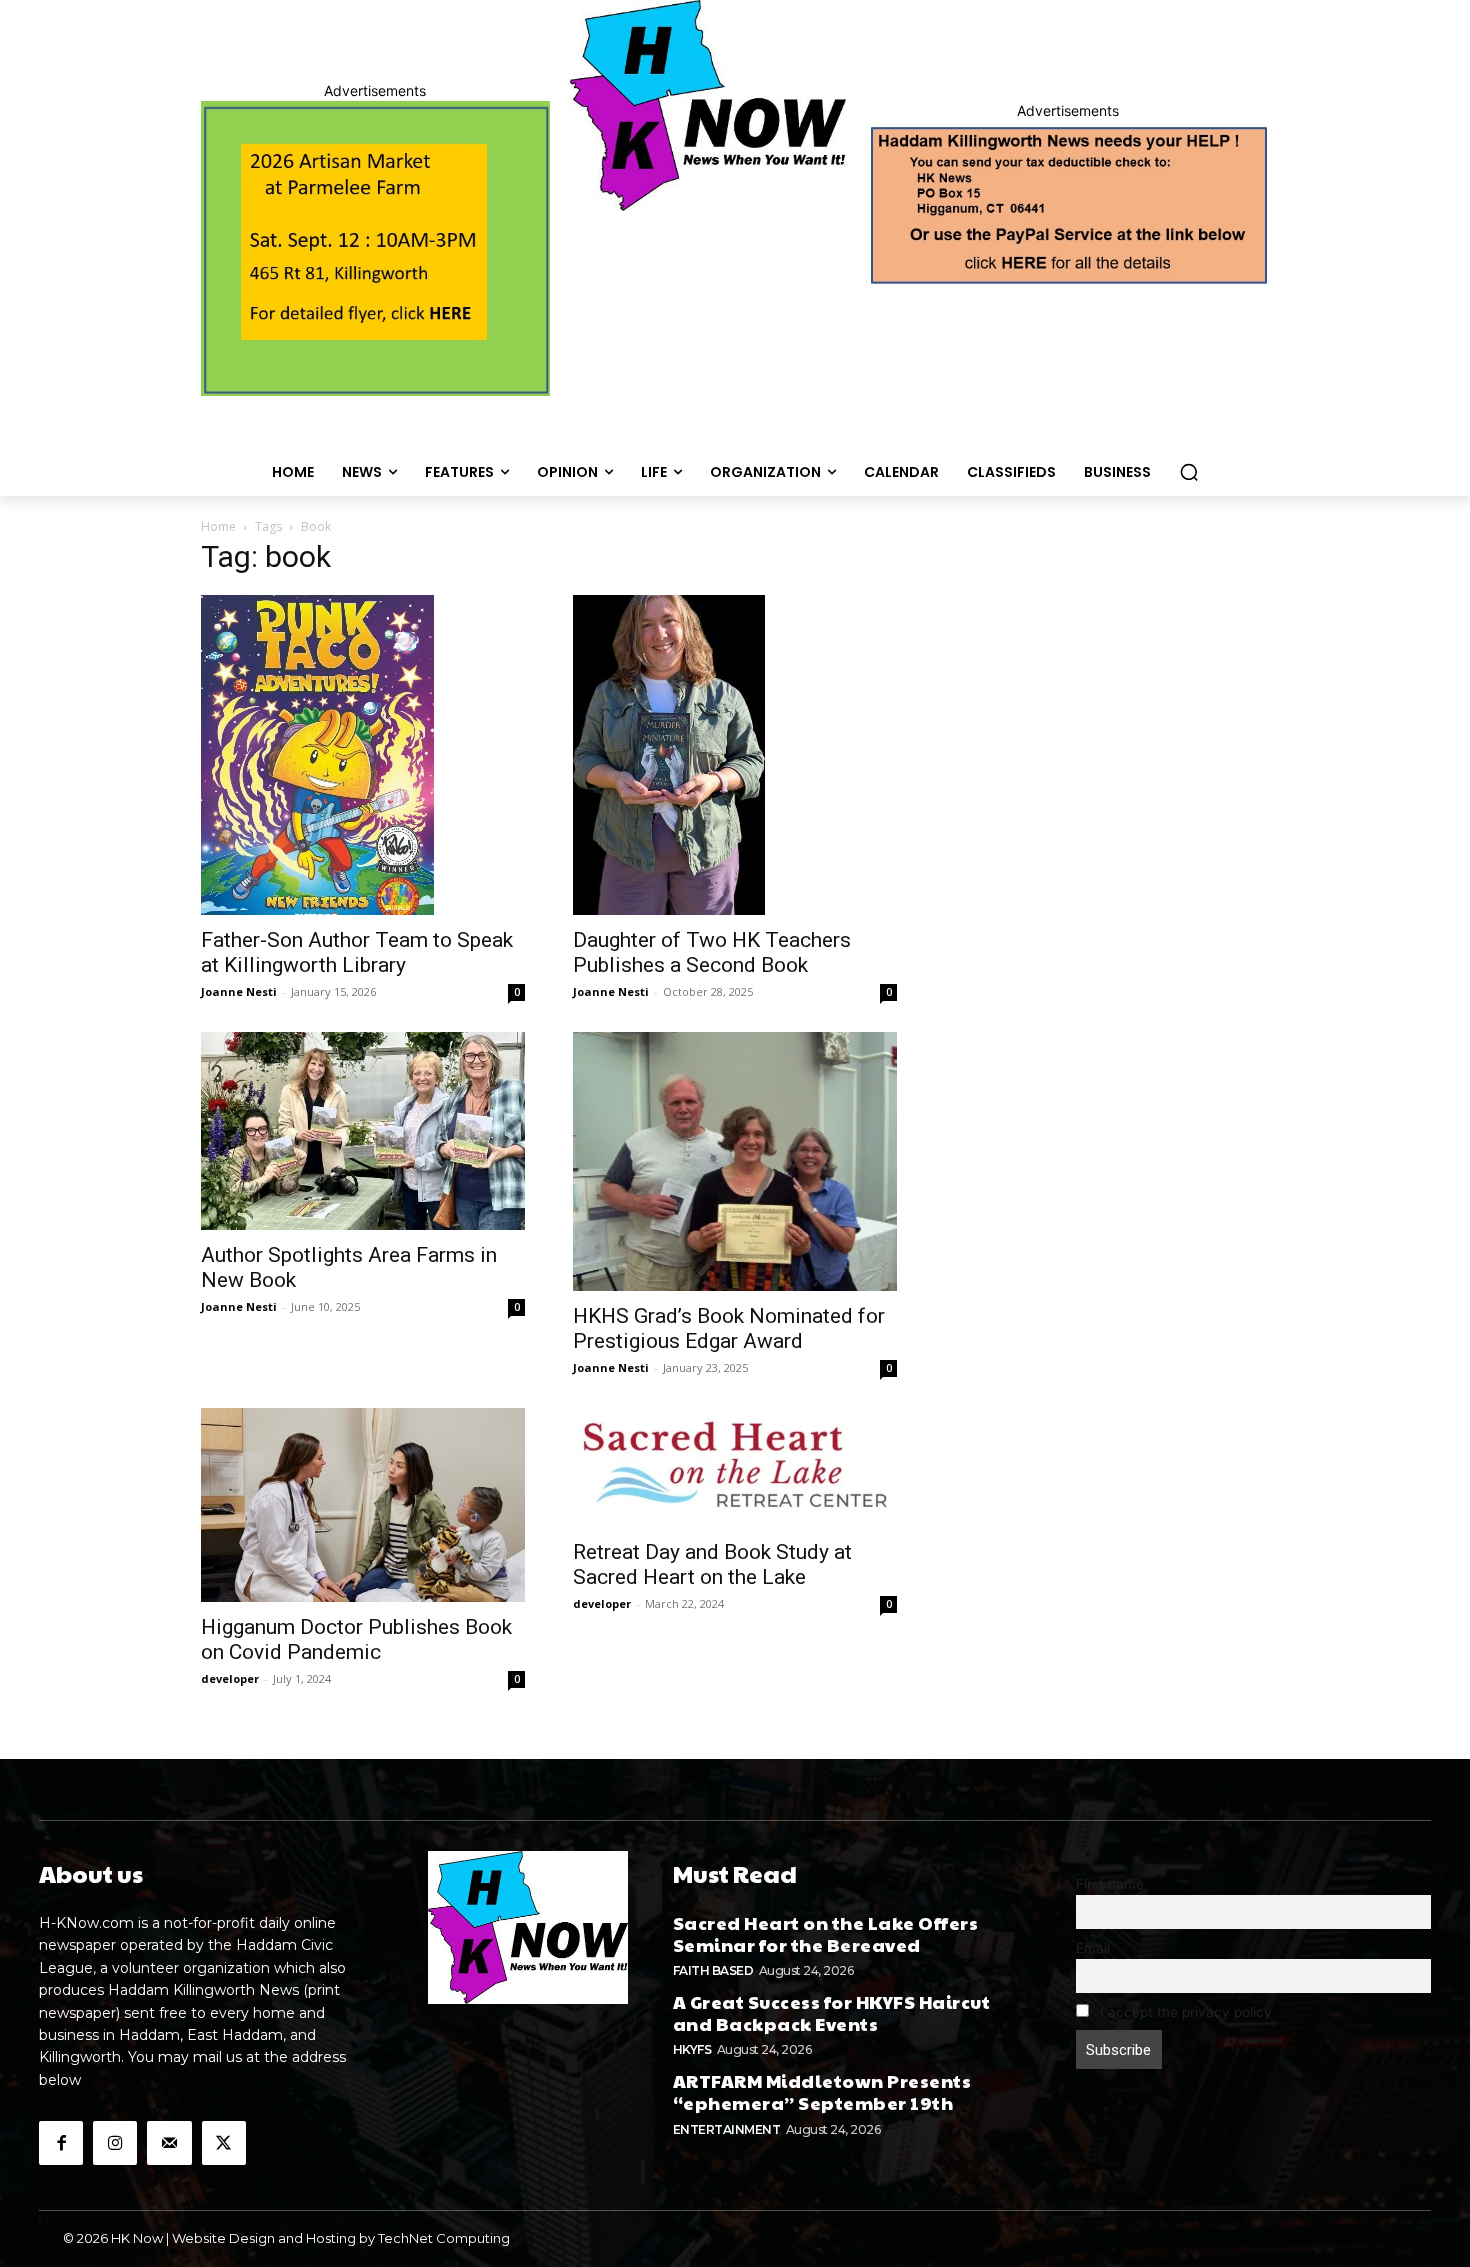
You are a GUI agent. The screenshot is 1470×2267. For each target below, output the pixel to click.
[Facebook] (61, 2143)
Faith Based (713, 1970)
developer (230, 1678)
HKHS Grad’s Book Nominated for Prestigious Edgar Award (729, 1328)
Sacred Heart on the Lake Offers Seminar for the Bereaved (826, 1933)
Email (1093, 1948)
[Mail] (169, 2143)
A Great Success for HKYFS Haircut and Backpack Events (832, 2012)
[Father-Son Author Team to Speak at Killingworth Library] (363, 755)
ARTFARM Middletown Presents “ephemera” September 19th (822, 2091)
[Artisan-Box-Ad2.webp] (375, 248)
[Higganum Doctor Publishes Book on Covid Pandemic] (363, 1505)
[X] (224, 2143)
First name (1110, 1884)
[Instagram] (115, 2143)
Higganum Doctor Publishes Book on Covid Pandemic (356, 1639)
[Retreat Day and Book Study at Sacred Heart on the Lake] (735, 1468)
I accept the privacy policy (1184, 2012)
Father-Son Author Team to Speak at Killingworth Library (357, 952)
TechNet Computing (444, 2238)
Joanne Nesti (239, 991)
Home (218, 526)
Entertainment (727, 2129)
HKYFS (692, 2049)
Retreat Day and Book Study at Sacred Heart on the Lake (712, 1564)
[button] (1189, 472)
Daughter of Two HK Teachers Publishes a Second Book (712, 952)
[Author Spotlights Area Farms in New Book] (363, 1131)
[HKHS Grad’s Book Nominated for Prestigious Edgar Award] (735, 1161)
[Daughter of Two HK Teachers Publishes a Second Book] (735, 755)
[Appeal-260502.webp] (1067, 203)
